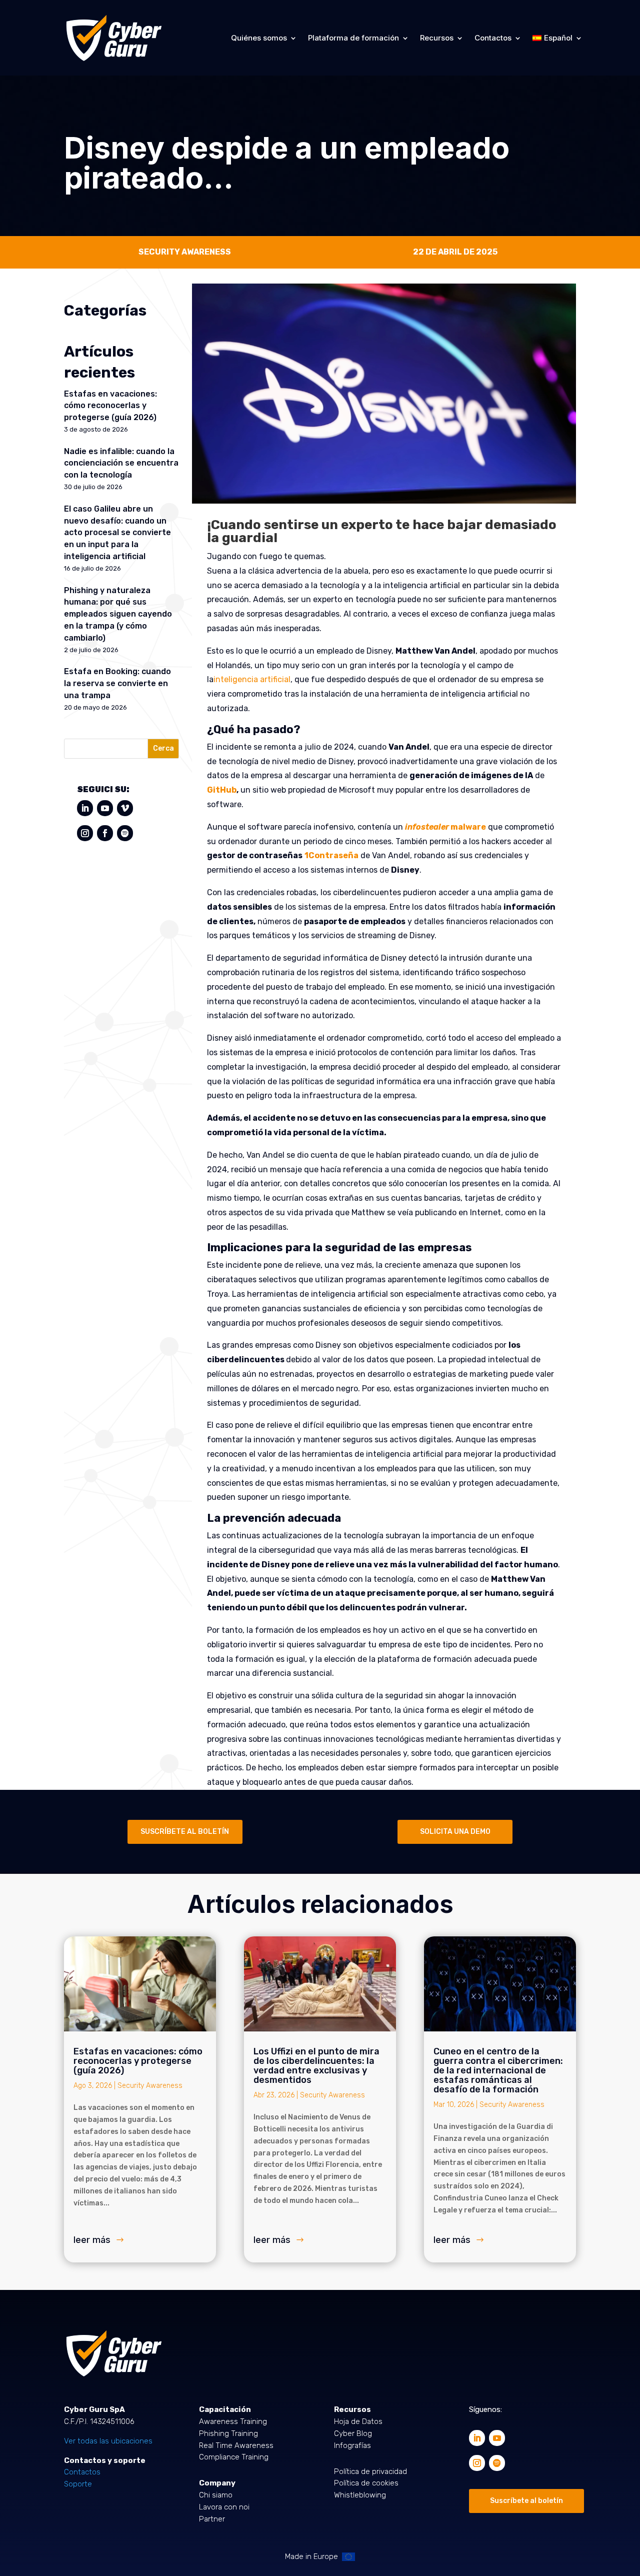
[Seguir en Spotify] (125, 833)
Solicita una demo (455, 1832)
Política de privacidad (370, 2471)
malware (445, 827)
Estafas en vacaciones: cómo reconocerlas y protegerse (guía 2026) (110, 406)
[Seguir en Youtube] (105, 808)
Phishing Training (228, 2433)
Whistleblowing (360, 2495)
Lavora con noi (224, 2507)
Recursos (437, 38)
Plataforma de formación (353, 38)
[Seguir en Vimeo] (125, 808)
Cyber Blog (353, 2433)
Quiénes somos (259, 38)
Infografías (352, 2445)
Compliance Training (234, 2457)
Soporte (78, 2484)
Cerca (163, 748)
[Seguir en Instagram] (85, 833)
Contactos (493, 38)
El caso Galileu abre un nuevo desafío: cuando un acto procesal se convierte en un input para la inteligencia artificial (117, 533)
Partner (212, 2519)
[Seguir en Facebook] (105, 833)
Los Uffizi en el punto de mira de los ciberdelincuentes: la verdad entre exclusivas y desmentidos (316, 2066)
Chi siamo (216, 2495)
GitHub (222, 790)
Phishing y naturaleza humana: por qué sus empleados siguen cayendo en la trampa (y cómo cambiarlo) (118, 614)
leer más (92, 2240)
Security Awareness (150, 2086)
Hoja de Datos (358, 2421)
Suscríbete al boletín (526, 2501)
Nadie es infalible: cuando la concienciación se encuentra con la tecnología (121, 463)
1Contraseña (331, 855)
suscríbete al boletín (185, 1832)
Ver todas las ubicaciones (108, 2441)
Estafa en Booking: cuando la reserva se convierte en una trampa (117, 683)
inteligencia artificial (252, 679)
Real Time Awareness (236, 2445)
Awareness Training (233, 2421)
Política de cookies (366, 2483)
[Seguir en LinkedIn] (85, 808)
